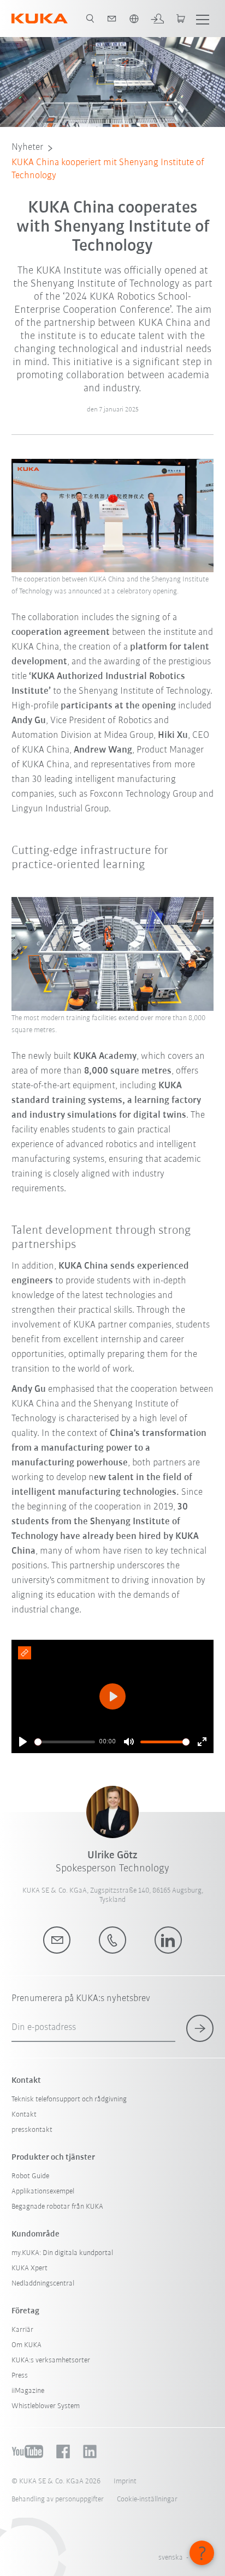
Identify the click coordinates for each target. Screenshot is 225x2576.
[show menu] (203, 19)
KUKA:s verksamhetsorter (51, 2360)
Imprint (125, 2481)
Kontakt (24, 2115)
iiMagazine (28, 2391)
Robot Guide (30, 2176)
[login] (157, 19)
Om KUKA (26, 2345)
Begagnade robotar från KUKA (57, 2207)
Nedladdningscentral (43, 2284)
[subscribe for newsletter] (200, 2028)
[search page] (90, 19)
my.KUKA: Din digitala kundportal (62, 2253)
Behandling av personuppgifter (58, 2499)
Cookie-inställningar (147, 2499)
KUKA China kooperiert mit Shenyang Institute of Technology (108, 169)
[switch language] (134, 19)
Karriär (22, 2330)
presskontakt (32, 2130)
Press (20, 2376)
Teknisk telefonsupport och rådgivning (69, 2099)
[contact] (112, 19)
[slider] (65, 1742)
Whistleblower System (46, 2406)
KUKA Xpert (29, 2268)
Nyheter (27, 148)
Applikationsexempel (43, 2192)
